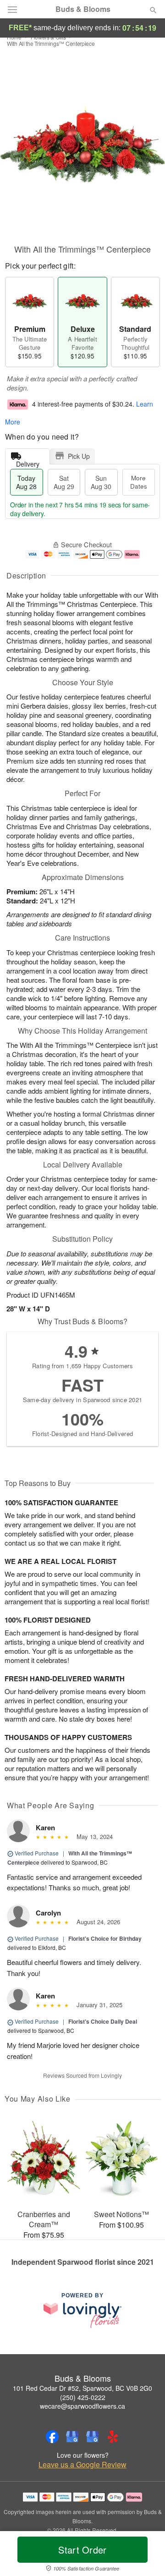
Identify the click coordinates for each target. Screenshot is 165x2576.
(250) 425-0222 (83, 2397)
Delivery (28, 462)
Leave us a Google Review (82, 2465)
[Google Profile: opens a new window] (72, 2437)
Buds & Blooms (83, 9)
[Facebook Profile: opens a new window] (52, 2437)
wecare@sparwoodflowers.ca (82, 2406)
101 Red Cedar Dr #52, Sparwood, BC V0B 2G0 (82, 2388)
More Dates (139, 482)
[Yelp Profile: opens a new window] (113, 2437)
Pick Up (79, 456)
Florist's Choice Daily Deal (103, 2021)
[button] (146, 2555)
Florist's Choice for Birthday (105, 1938)
